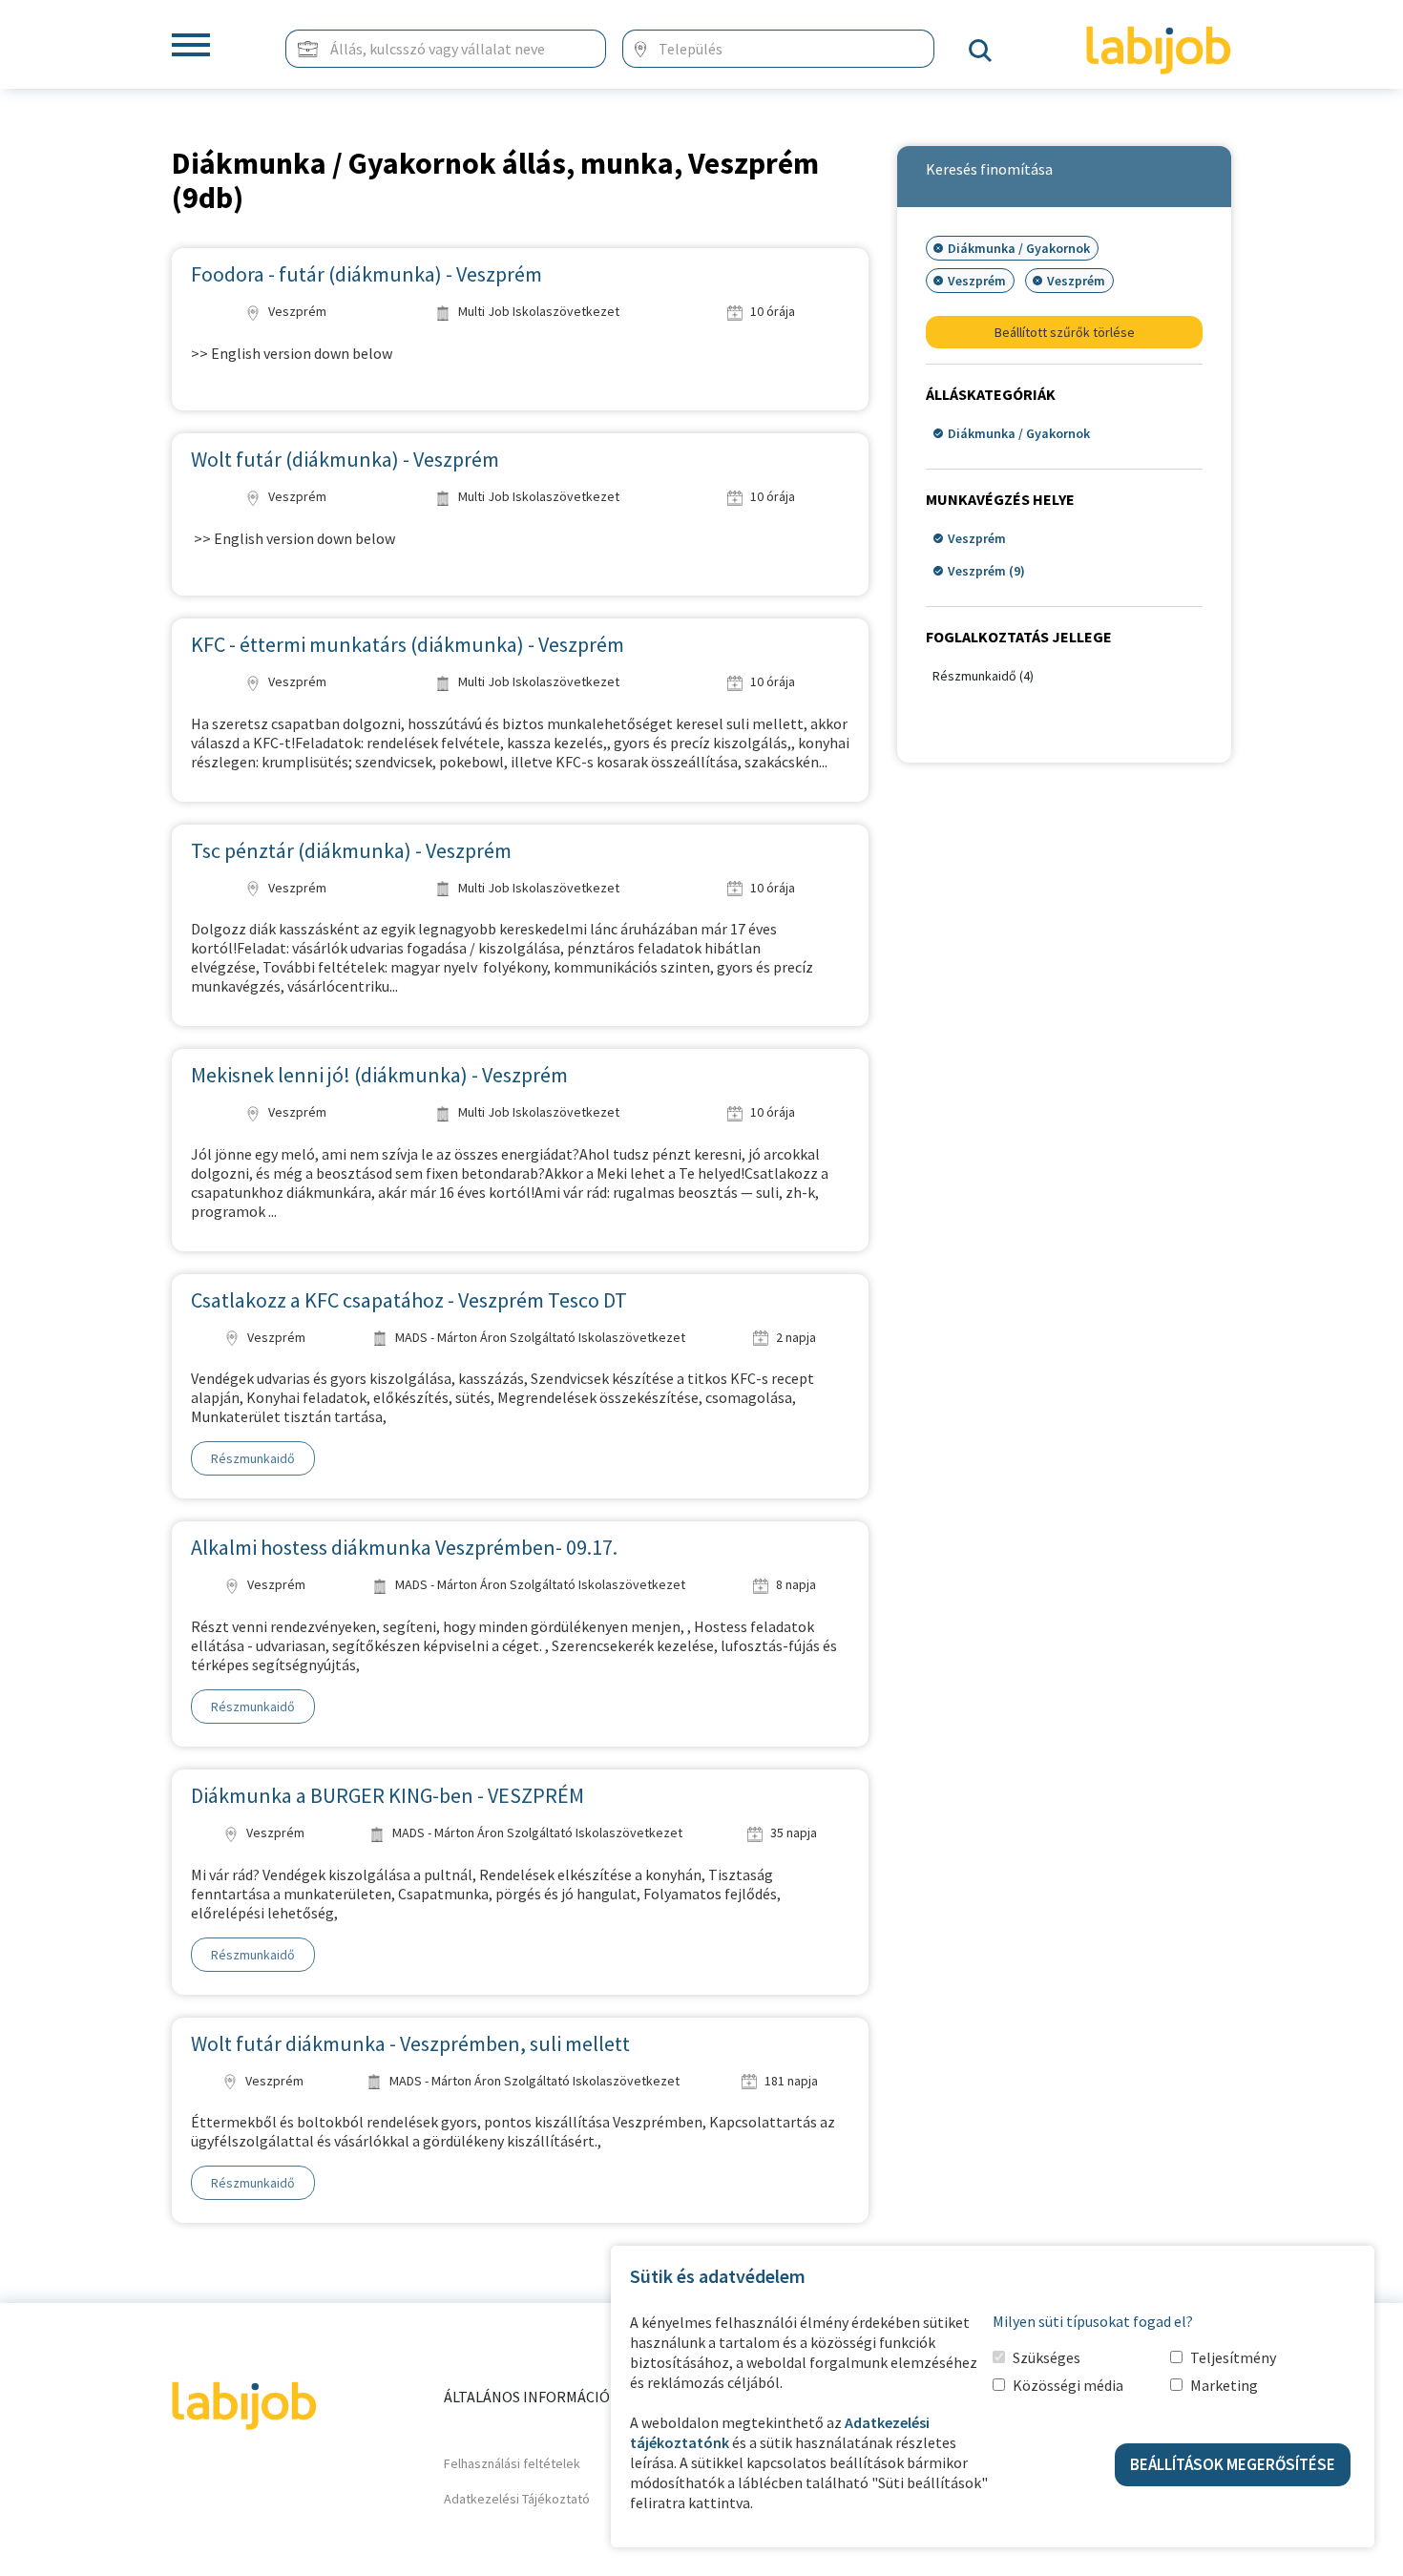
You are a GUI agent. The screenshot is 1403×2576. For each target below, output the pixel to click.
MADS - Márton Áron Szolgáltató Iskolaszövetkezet (539, 1337)
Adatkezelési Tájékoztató (517, 2499)
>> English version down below (292, 353)
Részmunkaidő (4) (983, 676)
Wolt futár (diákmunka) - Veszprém (345, 459)
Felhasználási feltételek (512, 2463)
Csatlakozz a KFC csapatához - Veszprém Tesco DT (409, 1300)
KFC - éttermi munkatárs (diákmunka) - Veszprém (408, 644)
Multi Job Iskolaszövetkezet (537, 311)
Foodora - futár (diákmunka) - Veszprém (366, 274)
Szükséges (1047, 2357)
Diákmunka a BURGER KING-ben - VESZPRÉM (387, 1795)
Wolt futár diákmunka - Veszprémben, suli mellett (410, 2043)
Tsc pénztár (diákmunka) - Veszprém (351, 850)
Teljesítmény (1233, 2357)
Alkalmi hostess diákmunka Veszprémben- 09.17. (404, 1547)
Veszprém (296, 311)
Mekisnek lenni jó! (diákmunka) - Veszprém (379, 1075)
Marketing (1224, 2385)
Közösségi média (1068, 2385)
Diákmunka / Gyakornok (1019, 433)
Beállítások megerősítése (1233, 2464)
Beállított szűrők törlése (1065, 332)
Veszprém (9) (986, 571)
